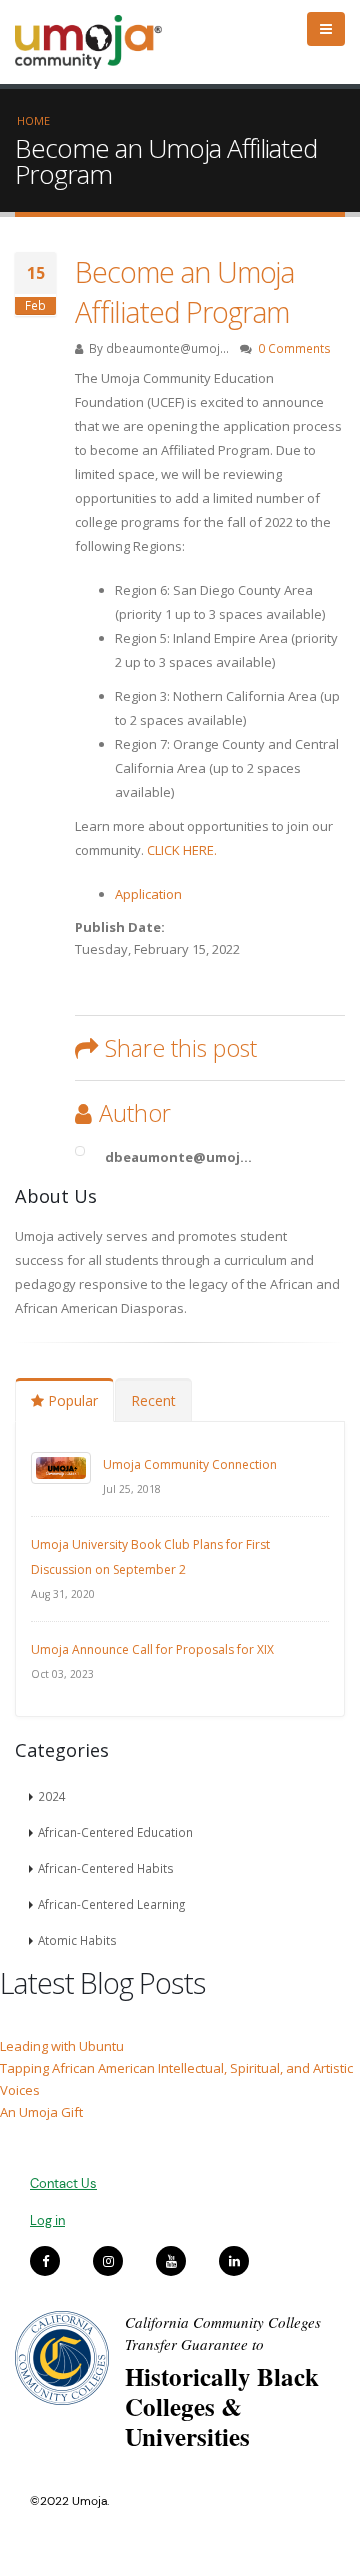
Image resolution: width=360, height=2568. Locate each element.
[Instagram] (108, 2261)
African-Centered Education (115, 1832)
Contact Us (63, 2183)
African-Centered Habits (106, 1868)
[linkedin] (234, 2261)
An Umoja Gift (41, 2112)
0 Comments (294, 348)
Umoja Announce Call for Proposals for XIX (152, 1649)
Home (33, 120)
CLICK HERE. (182, 850)
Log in (47, 2220)
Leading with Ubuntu (62, 2046)
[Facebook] (45, 2261)
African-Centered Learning (111, 1904)
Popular (71, 1400)
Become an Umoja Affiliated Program (184, 291)
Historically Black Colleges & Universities (222, 2406)
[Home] (97, 42)
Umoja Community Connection (190, 1464)
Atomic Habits (77, 1940)
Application (148, 894)
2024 (52, 1796)
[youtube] (171, 2261)
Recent (153, 1400)
